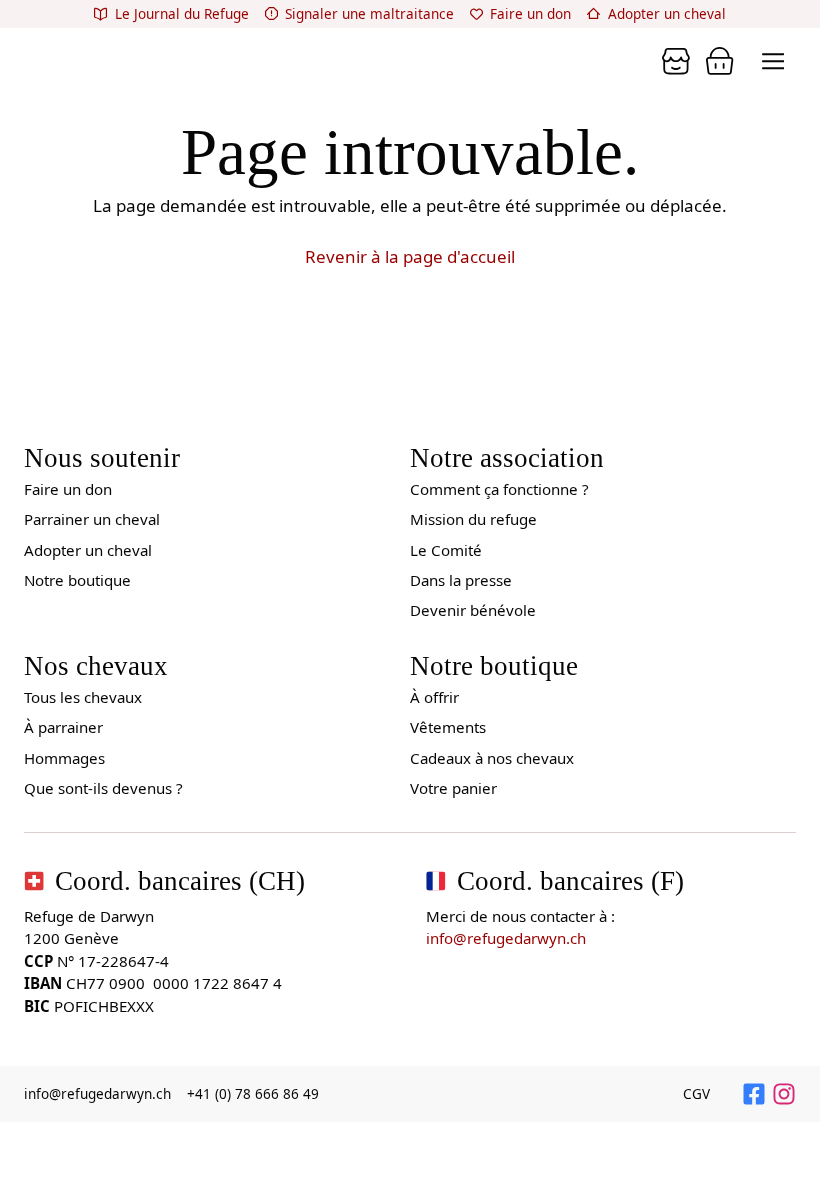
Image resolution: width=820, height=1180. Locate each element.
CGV (696, 1094)
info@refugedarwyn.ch (506, 938)
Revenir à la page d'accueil (410, 256)
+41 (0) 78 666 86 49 (253, 1094)
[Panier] (676, 61)
